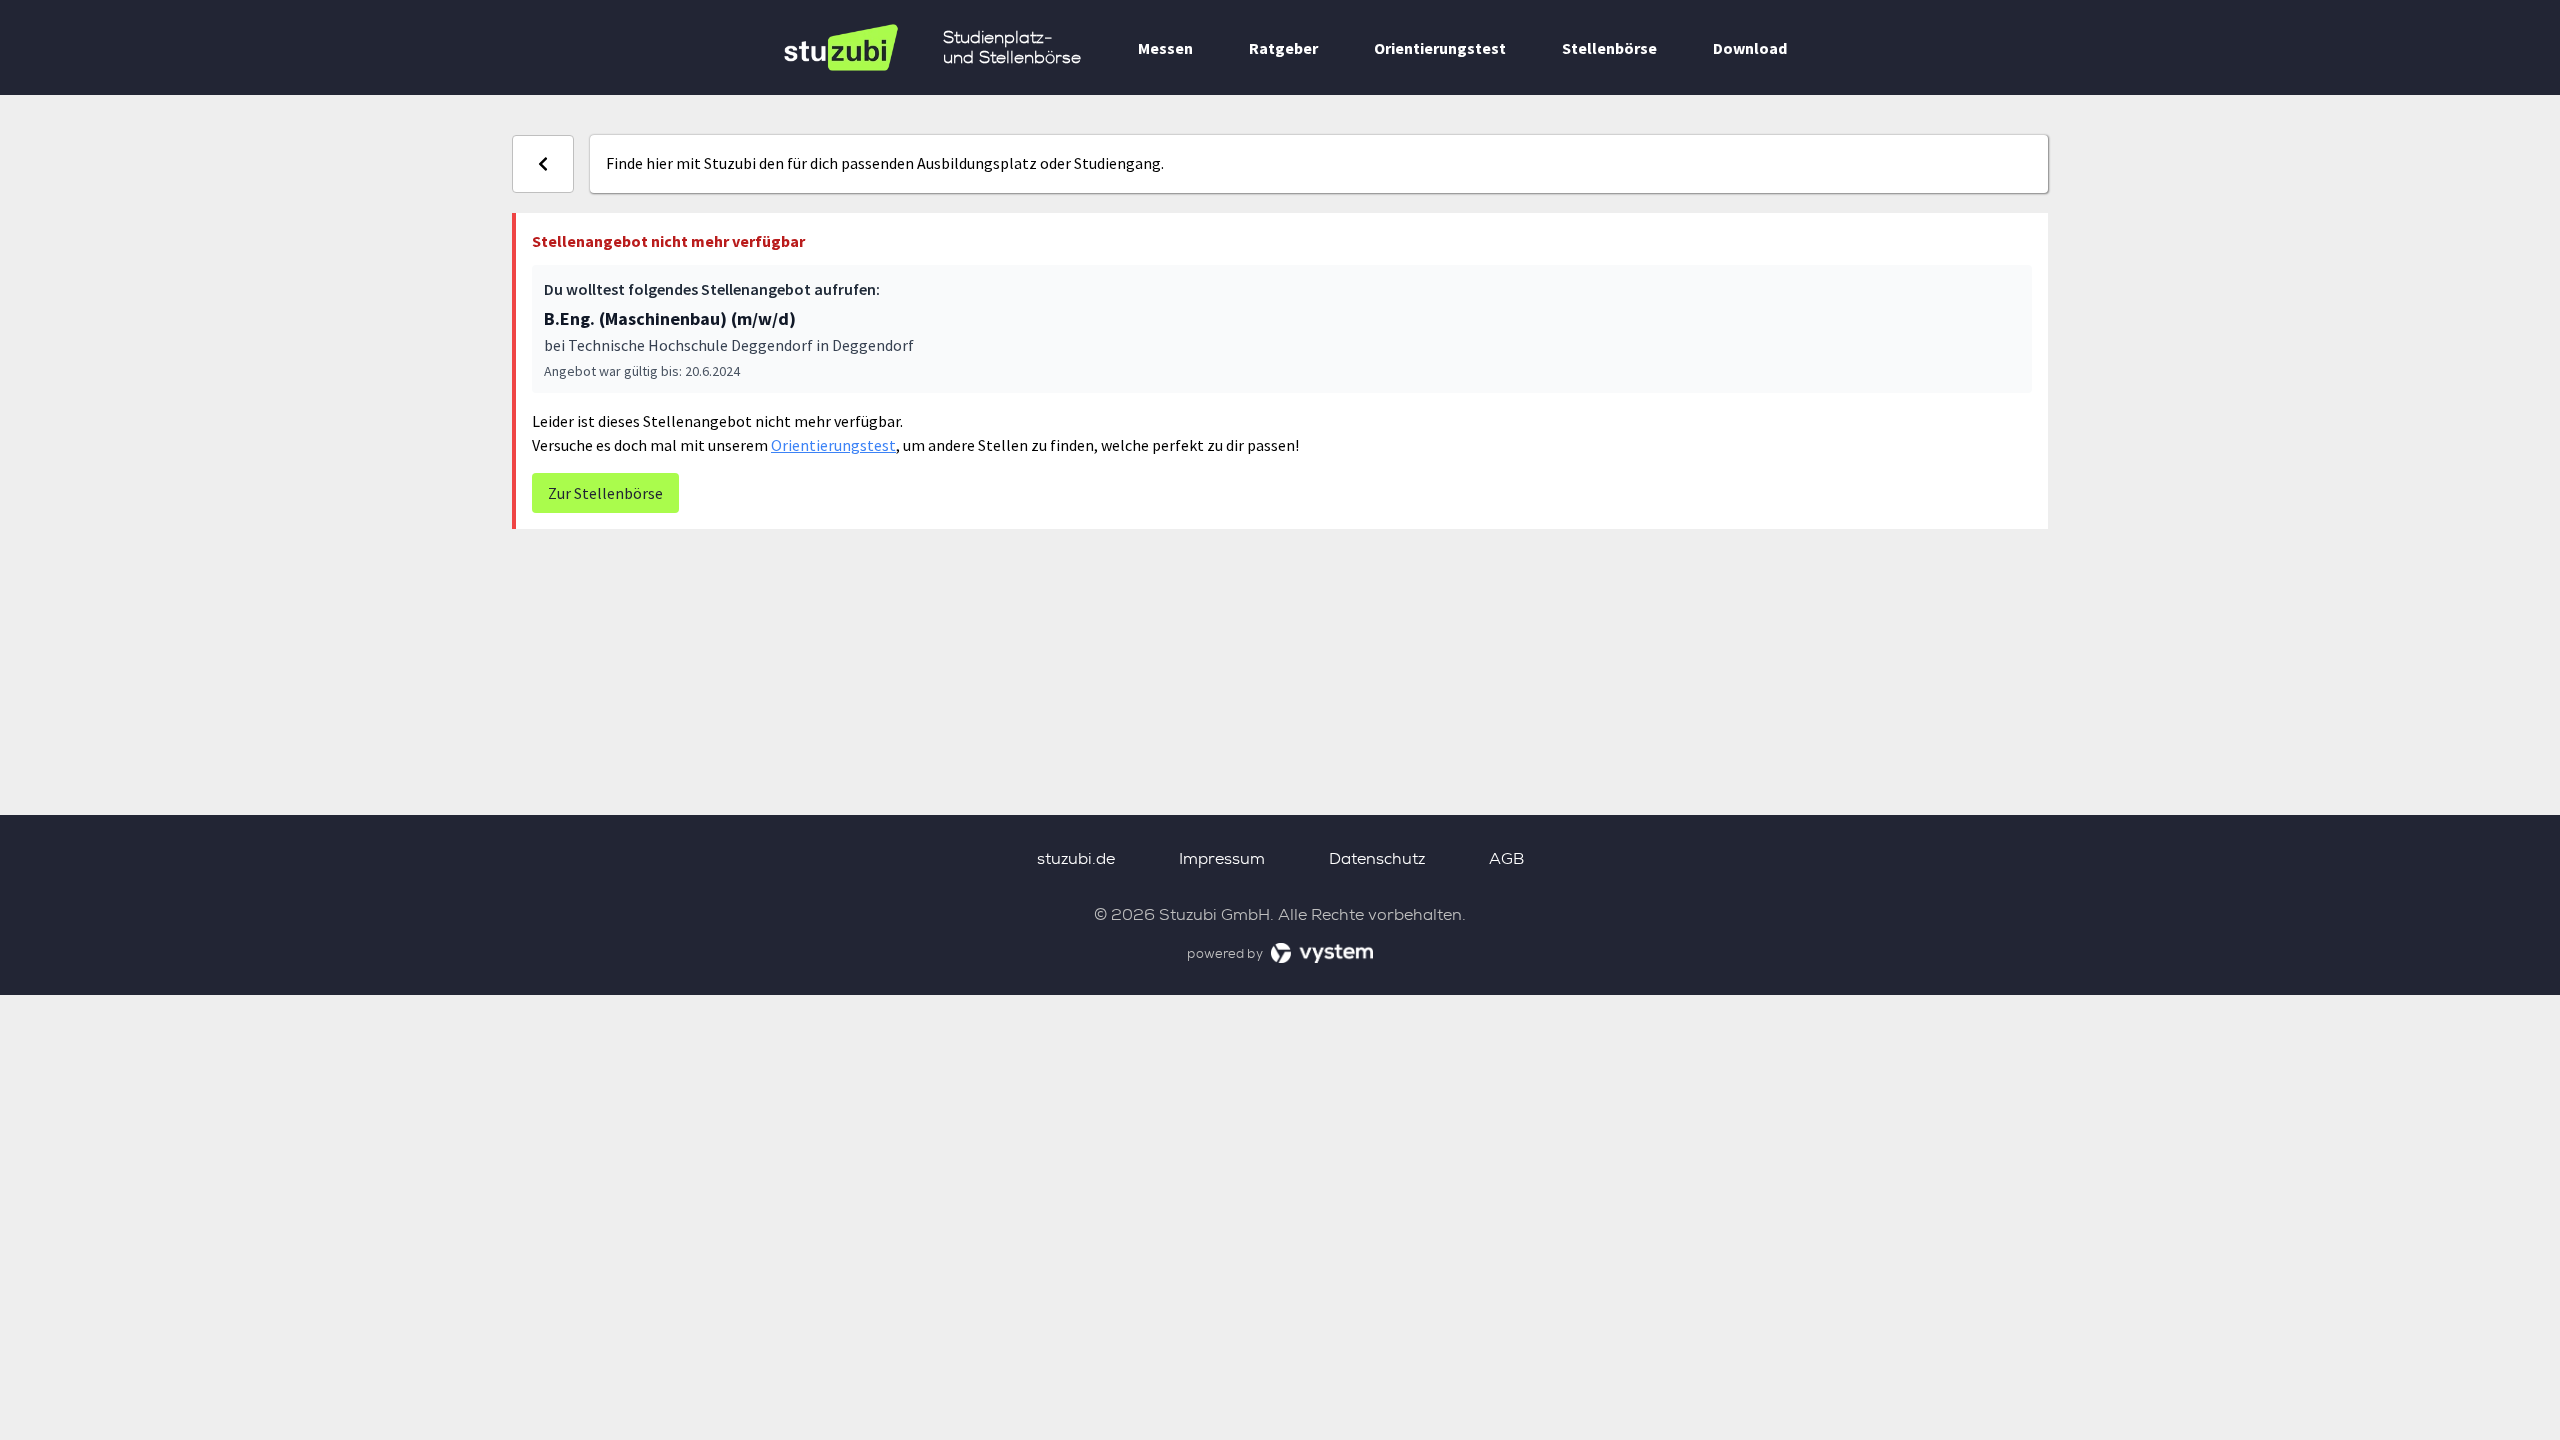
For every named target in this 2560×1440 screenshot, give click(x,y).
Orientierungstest (1440, 48)
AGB (1506, 858)
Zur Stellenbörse (605, 493)
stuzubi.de (1076, 858)
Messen (1165, 48)
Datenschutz (1377, 858)
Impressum (1222, 858)
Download (1750, 48)
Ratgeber (1283, 48)
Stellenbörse (1609, 48)
